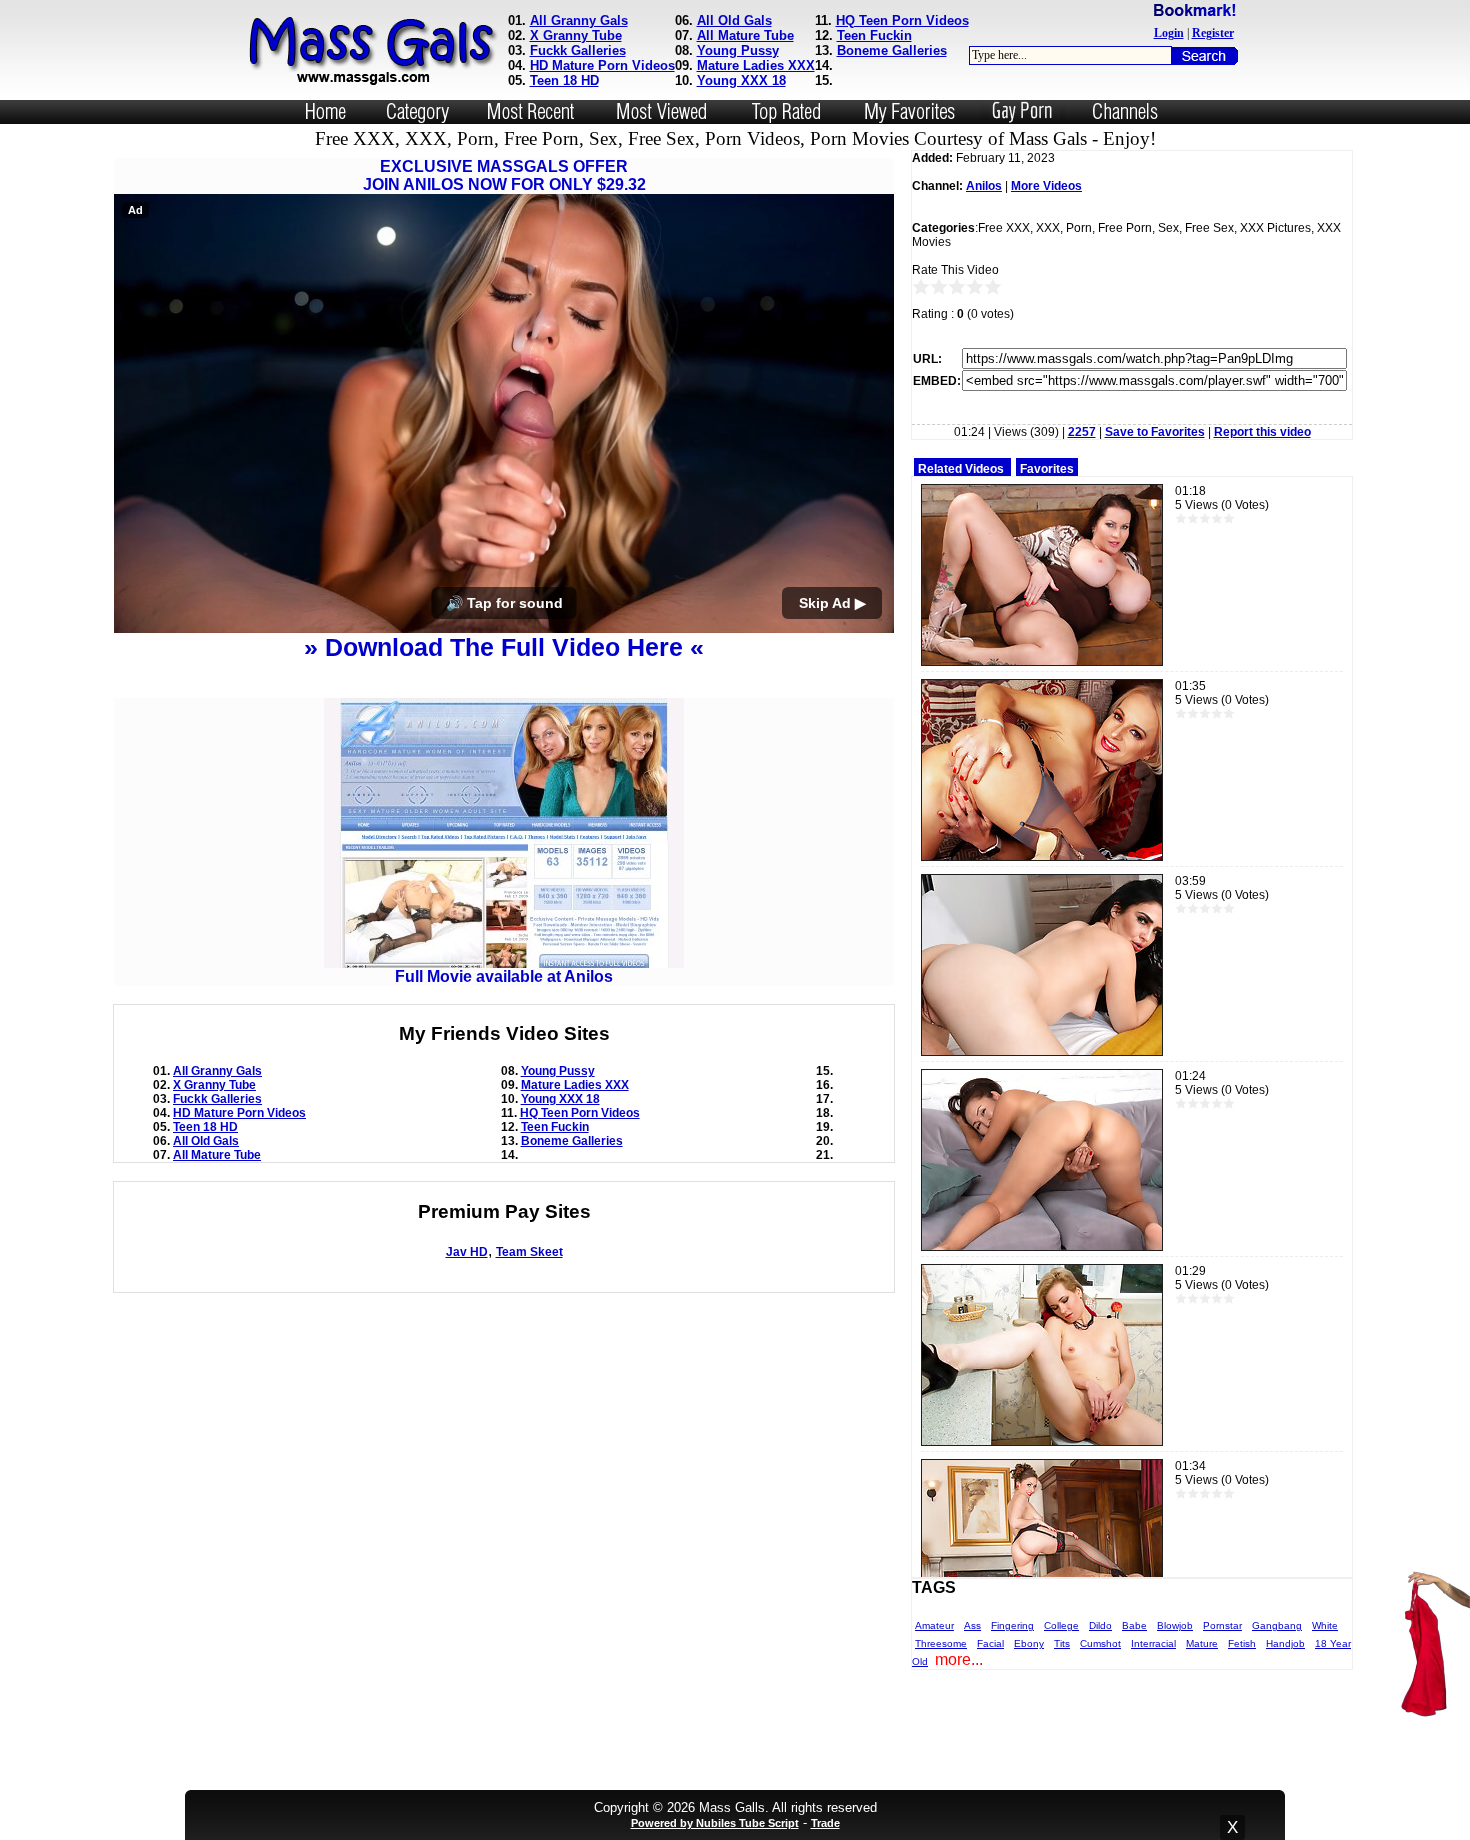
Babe (1134, 1625)
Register (1213, 33)
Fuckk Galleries (578, 50)
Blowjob (1175, 1625)
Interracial (1153, 1643)
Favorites (1047, 469)
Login (1169, 33)
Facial (990, 1643)
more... (959, 1659)
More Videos (1046, 186)
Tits (1062, 1643)
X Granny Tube (576, 35)
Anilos (984, 186)
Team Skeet (529, 1252)
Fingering (1012, 1625)
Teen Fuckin (874, 35)
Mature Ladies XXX (756, 65)
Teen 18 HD (564, 80)
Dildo (1100, 1625)
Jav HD (467, 1252)
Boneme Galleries (892, 50)
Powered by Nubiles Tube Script (715, 1823)
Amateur (934, 1625)
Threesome (941, 1643)
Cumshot (1100, 1643)
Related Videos (961, 469)
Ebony (1029, 1643)
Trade (825, 1823)
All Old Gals (734, 20)
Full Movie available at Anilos (504, 976)
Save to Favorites (1155, 432)
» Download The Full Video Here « (504, 647)
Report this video (1262, 432)
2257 (1082, 432)
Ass (972, 1625)
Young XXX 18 (741, 80)
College (1061, 1625)
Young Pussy (738, 50)
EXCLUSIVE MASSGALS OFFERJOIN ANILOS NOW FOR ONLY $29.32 (504, 175)
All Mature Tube (745, 35)
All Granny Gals (579, 20)
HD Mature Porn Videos (602, 65)
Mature (1202, 1643)
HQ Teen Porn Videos (902, 20)
